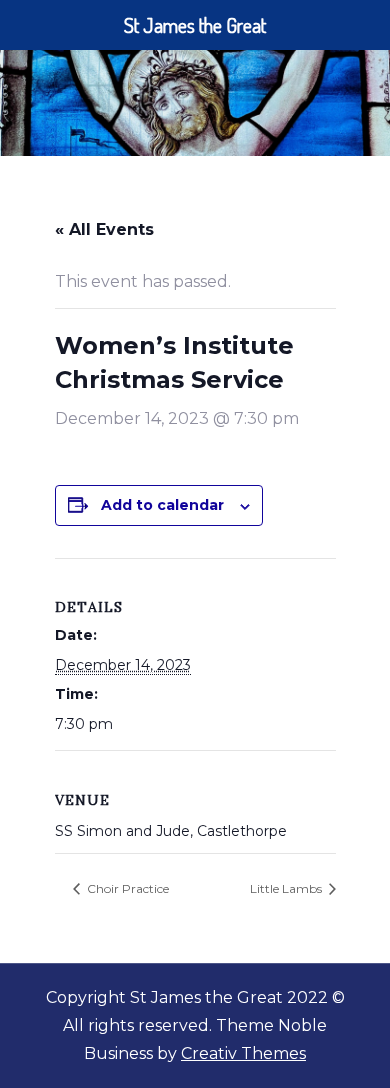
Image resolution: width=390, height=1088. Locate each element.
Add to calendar (162, 505)
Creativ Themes (243, 1053)
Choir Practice (126, 888)
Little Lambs (287, 888)
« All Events (104, 229)
